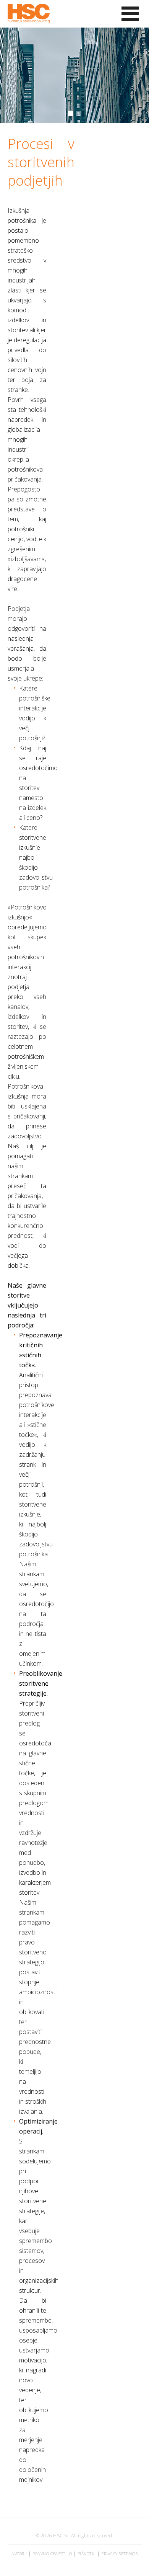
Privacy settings (119, 2554)
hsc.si (61, 2536)
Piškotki (87, 2554)
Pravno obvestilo (52, 2554)
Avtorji (19, 2554)
